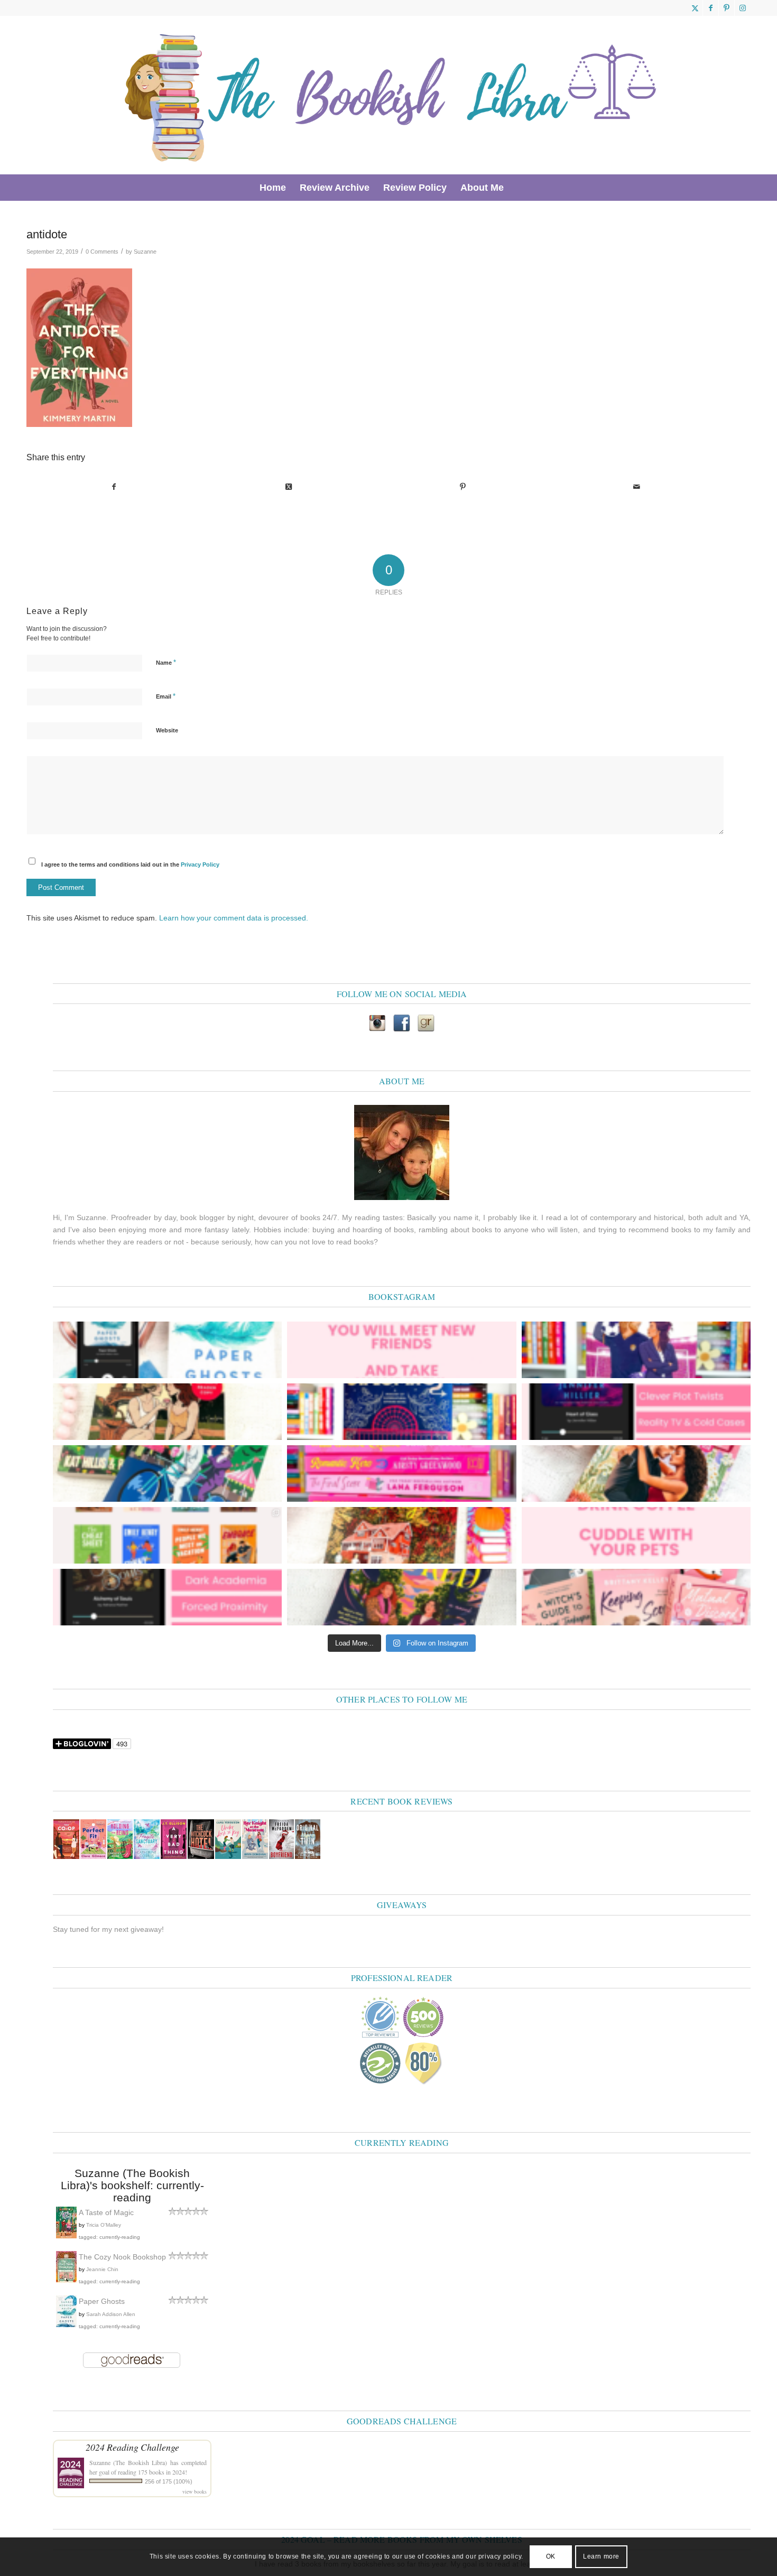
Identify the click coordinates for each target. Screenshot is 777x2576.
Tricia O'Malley (104, 2225)
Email (166, 696)
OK (551, 2556)
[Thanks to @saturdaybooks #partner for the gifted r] (167, 1412)
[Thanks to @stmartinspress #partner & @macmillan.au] (167, 1350)
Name (166, 662)
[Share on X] (289, 487)
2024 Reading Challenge (132, 2447)
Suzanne (145, 252)
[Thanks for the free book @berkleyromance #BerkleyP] (636, 1350)
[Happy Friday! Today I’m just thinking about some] (636, 1535)
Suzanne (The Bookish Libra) (128, 2462)
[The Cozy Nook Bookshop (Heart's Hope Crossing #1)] (66, 2280)
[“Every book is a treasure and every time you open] (401, 1350)
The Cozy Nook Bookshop (122, 2257)
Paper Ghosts (102, 2301)
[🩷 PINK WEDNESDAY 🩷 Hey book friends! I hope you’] (636, 1597)
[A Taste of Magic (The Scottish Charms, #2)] (66, 2236)
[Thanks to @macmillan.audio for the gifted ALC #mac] (167, 1597)
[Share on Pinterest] (463, 487)
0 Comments (102, 252)
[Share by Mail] (637, 487)
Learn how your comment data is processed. (234, 918)
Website (167, 730)
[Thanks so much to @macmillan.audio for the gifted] (636, 1412)
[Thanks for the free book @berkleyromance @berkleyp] (167, 1473)
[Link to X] (695, 8)
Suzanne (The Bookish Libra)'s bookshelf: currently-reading (132, 2185)
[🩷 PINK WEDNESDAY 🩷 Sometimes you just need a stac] (401, 1473)
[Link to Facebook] (711, 8)
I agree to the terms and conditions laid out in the (130, 864)
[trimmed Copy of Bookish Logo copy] (392, 95)
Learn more (601, 2556)
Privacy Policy (200, 864)
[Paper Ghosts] (66, 2324)
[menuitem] (273, 188)
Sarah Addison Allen (111, 2314)
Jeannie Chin (102, 2269)
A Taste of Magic (106, 2212)
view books (195, 2491)
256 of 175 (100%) (169, 2481)
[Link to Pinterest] (727, 8)
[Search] (517, 188)
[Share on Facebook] (114, 487)
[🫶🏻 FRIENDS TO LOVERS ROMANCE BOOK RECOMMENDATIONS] (167, 1535)
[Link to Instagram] (743, 8)
